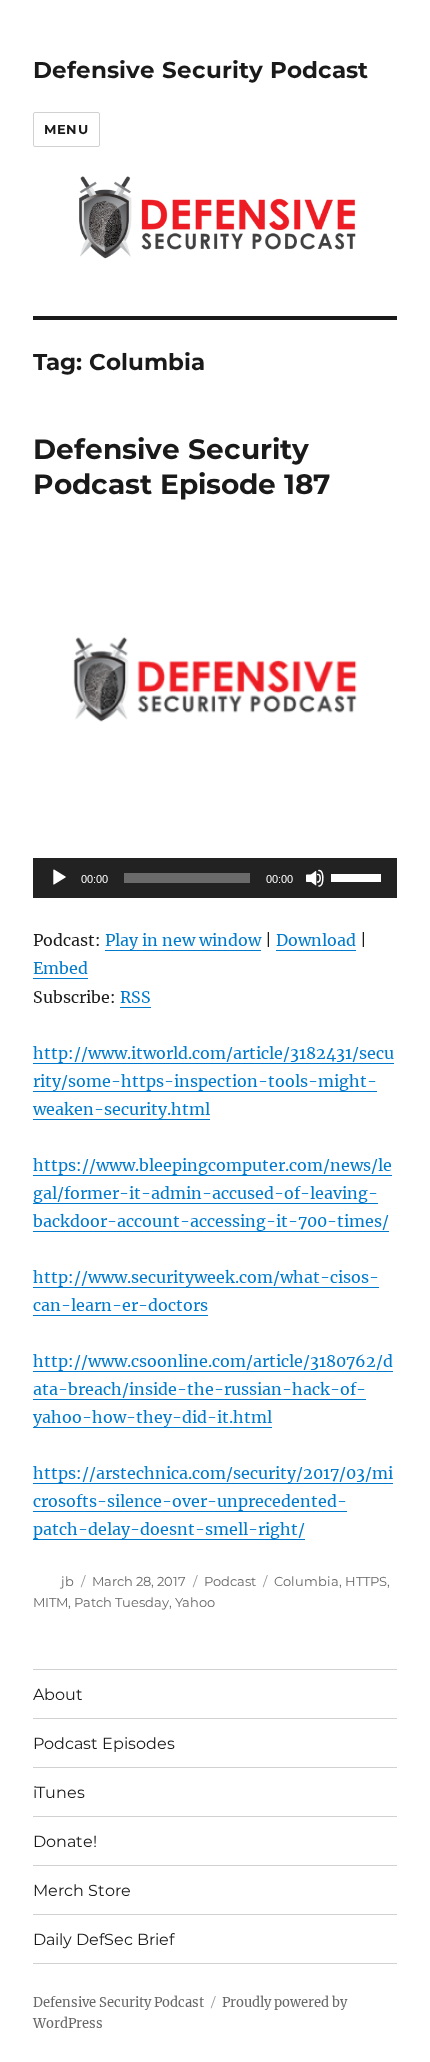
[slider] (359, 876)
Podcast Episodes (104, 1743)
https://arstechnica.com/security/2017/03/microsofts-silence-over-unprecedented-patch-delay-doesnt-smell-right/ (213, 1501)
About (58, 1694)
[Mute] (315, 878)
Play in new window (183, 940)
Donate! (65, 1841)
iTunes (59, 1792)
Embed (60, 968)
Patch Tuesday (121, 1602)
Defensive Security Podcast (200, 70)
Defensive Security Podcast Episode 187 (181, 466)
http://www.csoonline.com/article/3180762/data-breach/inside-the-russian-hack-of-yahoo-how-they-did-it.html (213, 1389)
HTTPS (366, 1581)
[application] (215, 878)
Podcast (230, 1581)
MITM (50, 1602)
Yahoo (195, 1602)
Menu (66, 129)
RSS (135, 997)
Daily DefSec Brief (103, 1939)
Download (316, 940)
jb (67, 1581)
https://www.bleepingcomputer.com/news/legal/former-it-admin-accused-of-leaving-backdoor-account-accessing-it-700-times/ (212, 1193)
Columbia (306, 1581)
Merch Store (82, 1890)
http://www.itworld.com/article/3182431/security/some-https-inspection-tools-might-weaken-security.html (213, 1081)
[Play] (59, 878)
